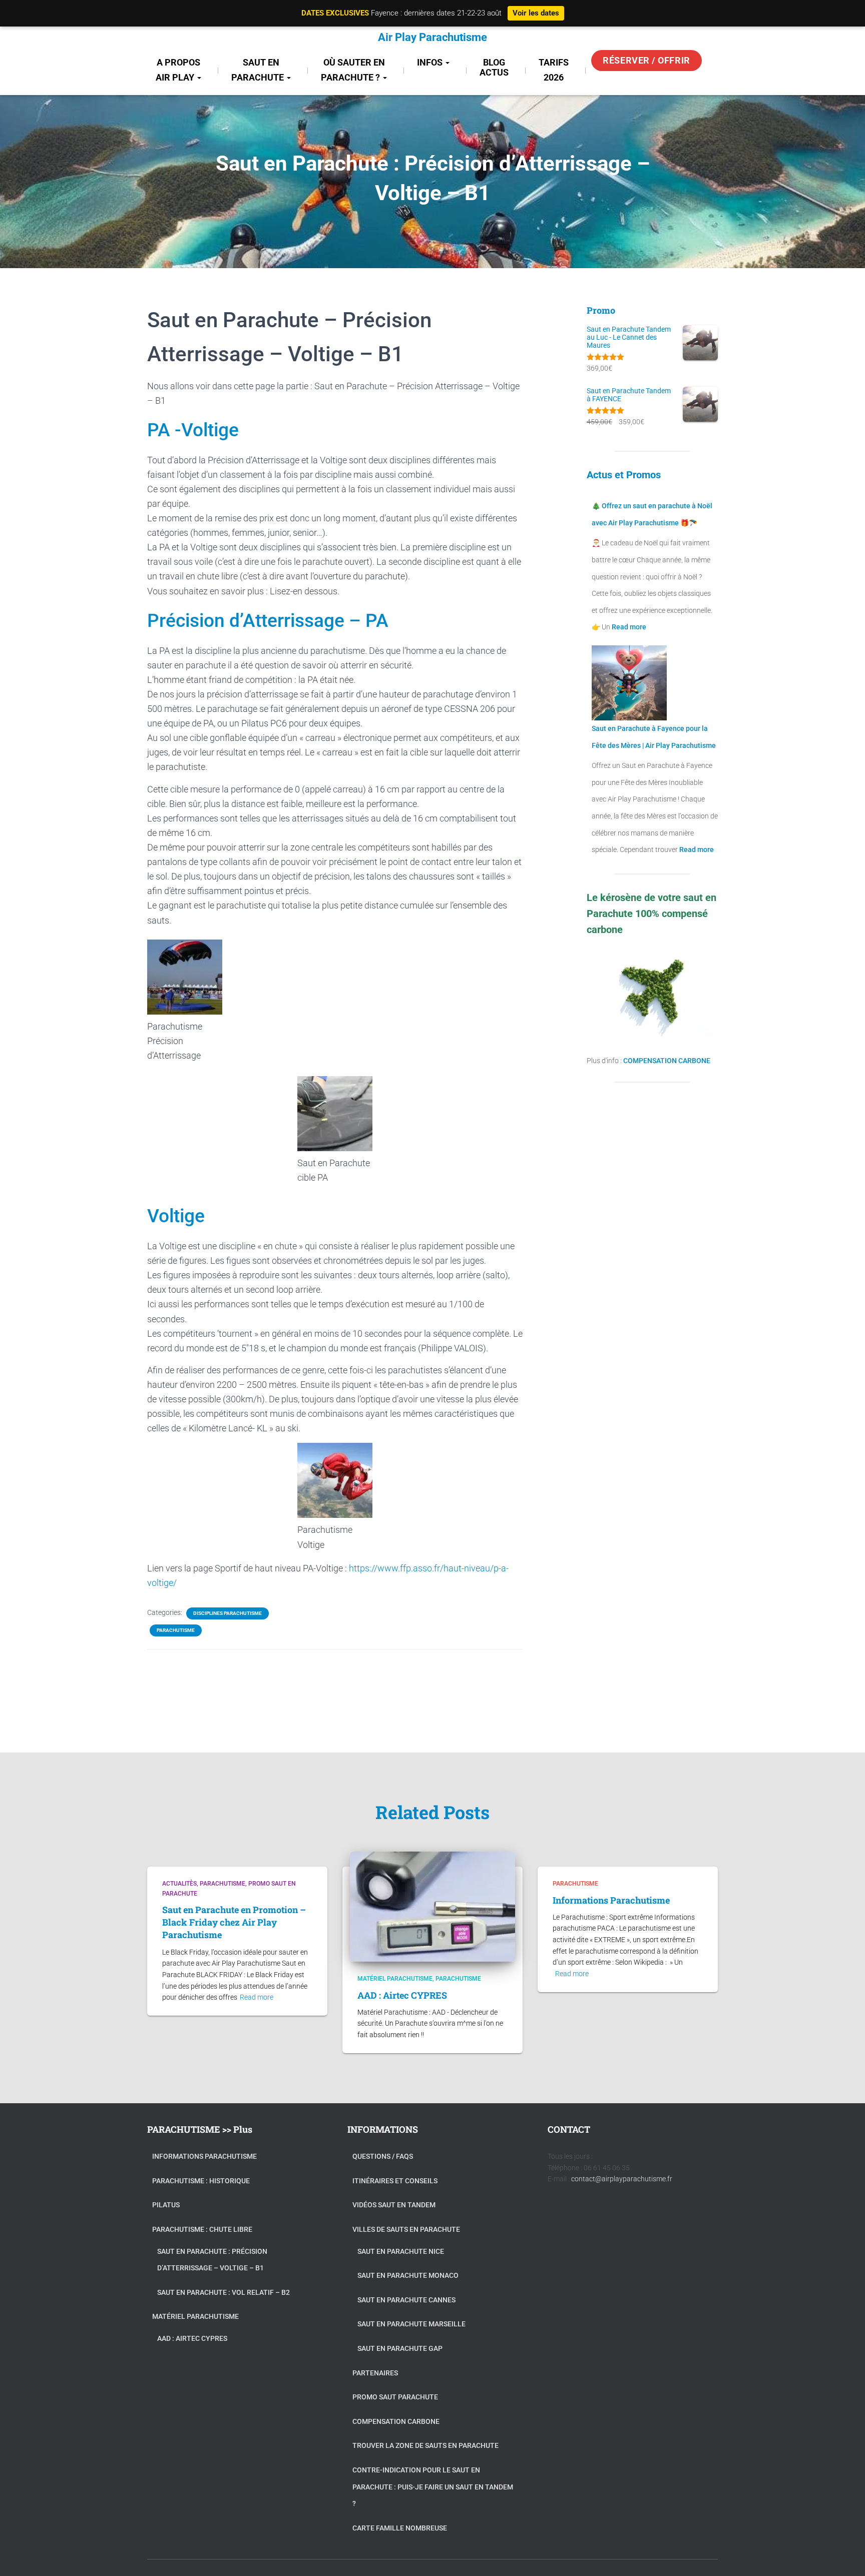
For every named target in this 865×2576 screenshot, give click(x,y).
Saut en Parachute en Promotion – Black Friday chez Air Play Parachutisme (234, 1922)
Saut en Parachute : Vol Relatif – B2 (224, 2292)
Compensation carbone (396, 2421)
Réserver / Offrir (646, 60)
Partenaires (375, 2373)
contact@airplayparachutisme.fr (622, 2179)
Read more (628, 627)
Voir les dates (536, 13)
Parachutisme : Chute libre (202, 2229)
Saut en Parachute (259, 70)
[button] (199, 77)
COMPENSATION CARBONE (667, 1061)
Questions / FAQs (383, 2156)
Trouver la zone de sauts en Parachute (425, 2445)
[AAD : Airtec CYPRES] (432, 1906)
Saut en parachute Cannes (406, 2300)
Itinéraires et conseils (395, 2181)
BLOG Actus (494, 67)
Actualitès (179, 1884)
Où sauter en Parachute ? (353, 70)
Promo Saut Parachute (395, 2397)
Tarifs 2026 (554, 70)
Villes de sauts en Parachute (406, 2229)
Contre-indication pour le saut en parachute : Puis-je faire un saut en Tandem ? (433, 2487)
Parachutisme (176, 1630)
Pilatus (166, 2205)
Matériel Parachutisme (395, 1979)
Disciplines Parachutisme (228, 1613)
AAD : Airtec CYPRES (402, 1995)
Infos (431, 62)
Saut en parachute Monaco (408, 2275)
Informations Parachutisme (611, 1900)
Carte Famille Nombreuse (400, 2528)
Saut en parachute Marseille (411, 2324)
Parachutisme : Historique (201, 2181)
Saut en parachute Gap (400, 2348)
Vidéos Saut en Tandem (394, 2205)
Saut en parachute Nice (401, 2251)
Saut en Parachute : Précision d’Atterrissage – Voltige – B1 (212, 2260)
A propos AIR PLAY (178, 70)
